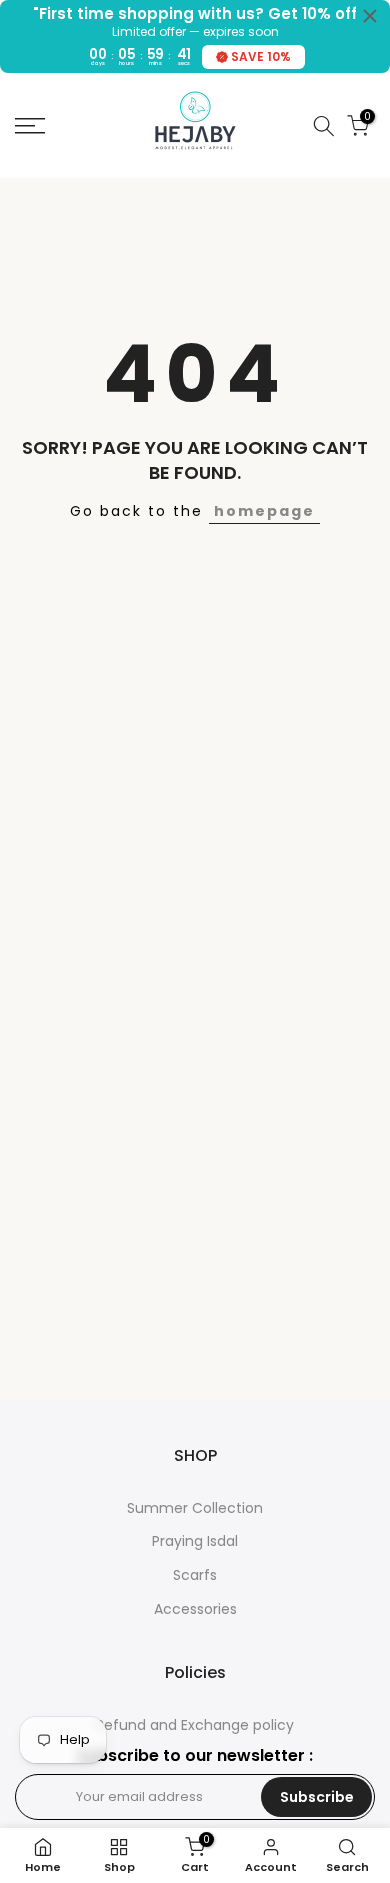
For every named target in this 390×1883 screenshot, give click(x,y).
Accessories (195, 1609)
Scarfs (195, 1575)
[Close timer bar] (370, 16)
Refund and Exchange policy (195, 1725)
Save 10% (261, 56)
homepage (264, 511)
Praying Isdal (195, 1541)
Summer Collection (195, 1508)
